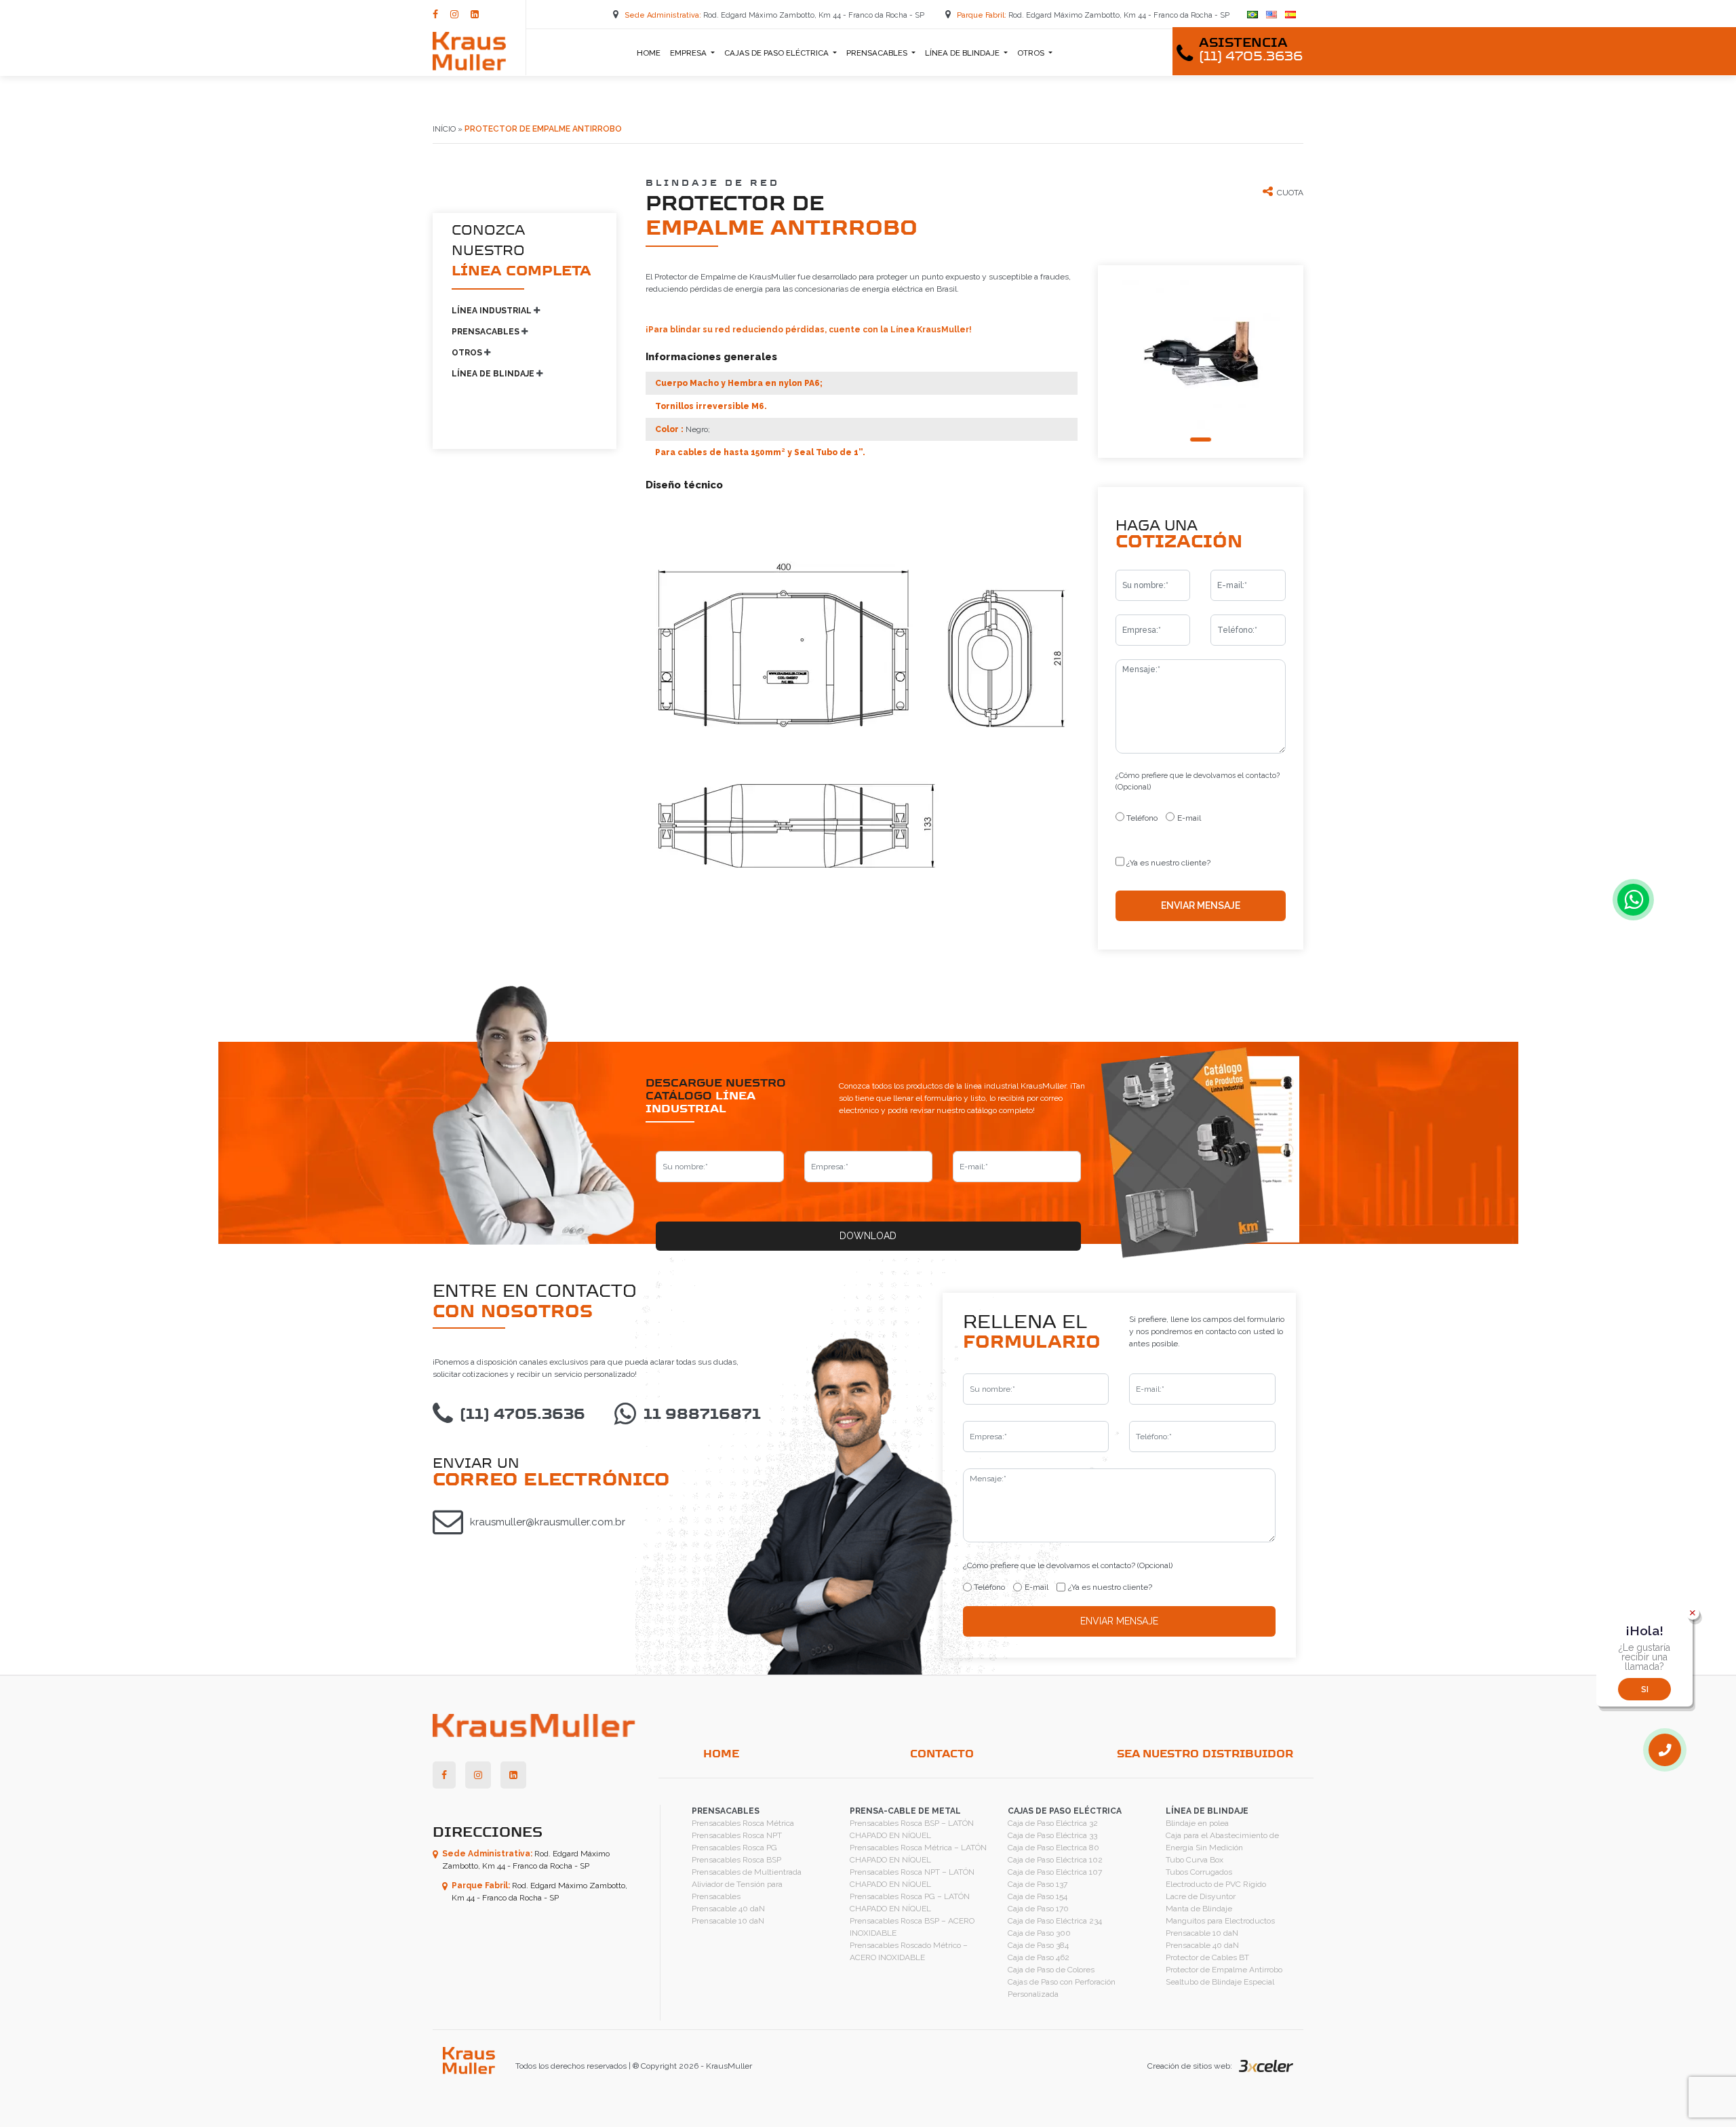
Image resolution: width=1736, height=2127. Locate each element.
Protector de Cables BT (1207, 1957)
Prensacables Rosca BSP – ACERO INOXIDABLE (912, 1927)
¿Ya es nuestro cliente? (1168, 863)
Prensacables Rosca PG (734, 1848)
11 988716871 (702, 1415)
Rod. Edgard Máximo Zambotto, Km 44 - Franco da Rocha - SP (775, 15)
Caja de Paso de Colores (1051, 1970)
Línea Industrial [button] (493, 311)
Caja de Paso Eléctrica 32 (1053, 1823)
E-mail (1189, 818)
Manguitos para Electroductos (1220, 1921)
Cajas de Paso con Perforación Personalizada (1062, 1988)
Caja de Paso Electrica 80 (1053, 1848)
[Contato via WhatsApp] (1633, 900)
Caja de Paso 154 (1038, 1896)
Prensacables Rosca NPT (737, 1835)
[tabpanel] (1201, 351)
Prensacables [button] (878, 53)
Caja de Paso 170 (1038, 1909)
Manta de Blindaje (1199, 1909)
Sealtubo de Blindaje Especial (1220, 1982)
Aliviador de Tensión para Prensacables (737, 1890)
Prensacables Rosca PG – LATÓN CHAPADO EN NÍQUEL (910, 1902)
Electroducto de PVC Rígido (1216, 1884)
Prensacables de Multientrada (747, 1872)
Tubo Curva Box (1195, 1860)
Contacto (942, 1754)
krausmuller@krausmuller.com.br (548, 1522)
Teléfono (1142, 818)
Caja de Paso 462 (1039, 1957)
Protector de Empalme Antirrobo (1224, 1970)
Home (649, 53)
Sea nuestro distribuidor (1205, 1754)
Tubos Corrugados (1199, 1872)
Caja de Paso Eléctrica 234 (1055, 1921)
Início (444, 129)
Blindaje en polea (1197, 1823)
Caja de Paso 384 (1038, 1945)
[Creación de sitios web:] (1263, 2066)
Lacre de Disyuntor (1201, 1896)
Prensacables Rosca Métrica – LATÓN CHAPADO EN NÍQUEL (918, 1854)
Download (868, 1236)
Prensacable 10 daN (728, 1921)
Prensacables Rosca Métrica (743, 1823)
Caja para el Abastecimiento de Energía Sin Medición (1222, 1841)
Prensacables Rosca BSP (736, 1860)
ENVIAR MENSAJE (1201, 905)
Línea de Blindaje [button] (963, 53)
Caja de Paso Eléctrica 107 (1055, 1872)
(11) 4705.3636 (522, 1415)
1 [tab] (1201, 440)
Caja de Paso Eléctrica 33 (1052, 1835)
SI (1645, 1690)
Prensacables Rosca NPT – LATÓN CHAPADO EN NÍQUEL (912, 1878)
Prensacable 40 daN (728, 1909)
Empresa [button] (689, 53)
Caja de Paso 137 (1038, 1884)
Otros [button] (1032, 53)
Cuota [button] (1290, 193)
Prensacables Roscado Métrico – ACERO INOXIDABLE (909, 1951)
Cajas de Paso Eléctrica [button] (777, 53)
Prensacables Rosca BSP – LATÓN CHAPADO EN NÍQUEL (912, 1829)
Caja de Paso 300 (1039, 1933)
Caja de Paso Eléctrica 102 (1055, 1860)
